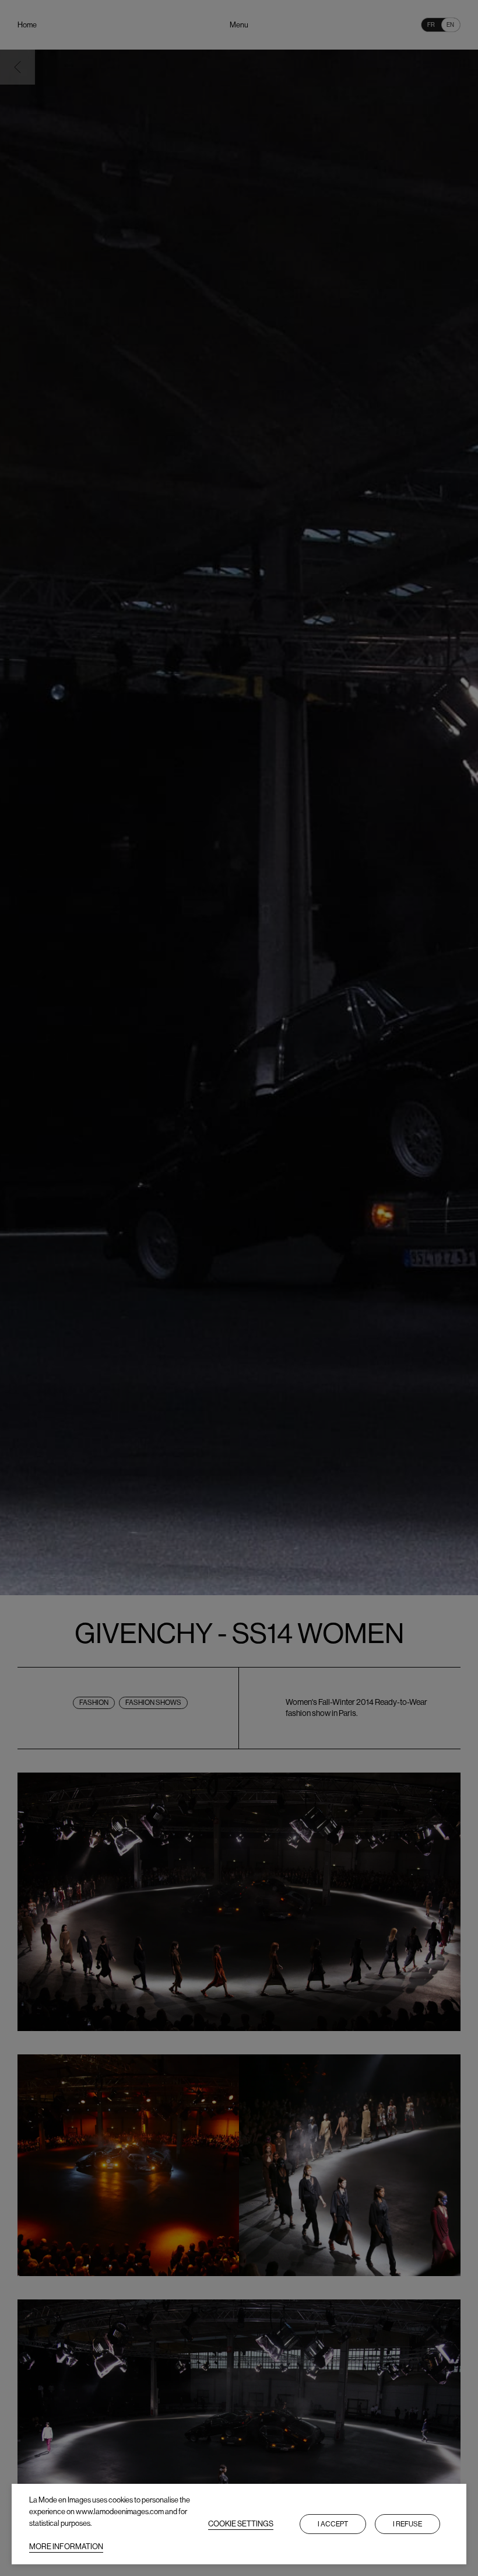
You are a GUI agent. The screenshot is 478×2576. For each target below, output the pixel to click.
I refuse (407, 2524)
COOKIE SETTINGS (241, 2524)
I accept (333, 2524)
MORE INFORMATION (66, 2547)
